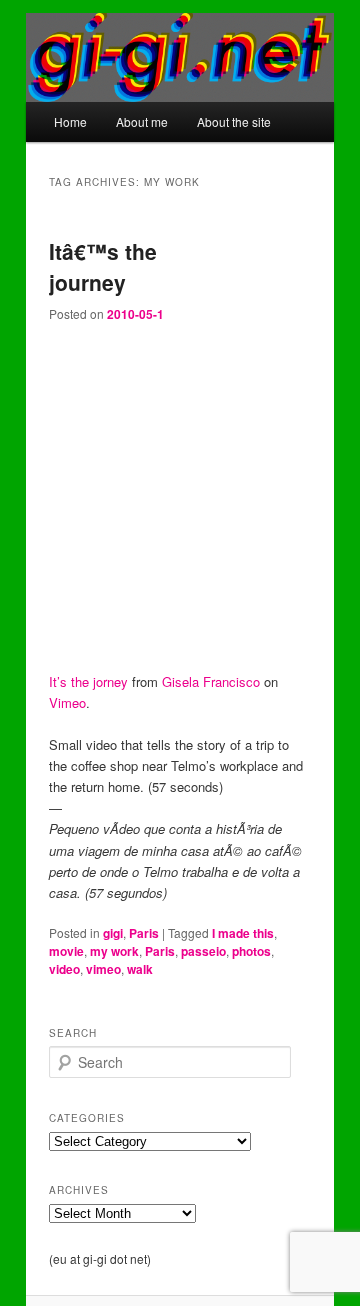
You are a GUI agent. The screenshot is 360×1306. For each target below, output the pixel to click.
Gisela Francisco (211, 681)
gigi (113, 933)
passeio (203, 951)
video (64, 969)
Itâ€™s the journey (103, 267)
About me (142, 121)
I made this (243, 933)
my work (114, 951)
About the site (234, 121)
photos (251, 951)
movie (66, 951)
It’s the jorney (88, 681)
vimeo (103, 969)
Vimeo (67, 702)
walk (140, 969)
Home (70, 121)
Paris (144, 933)
